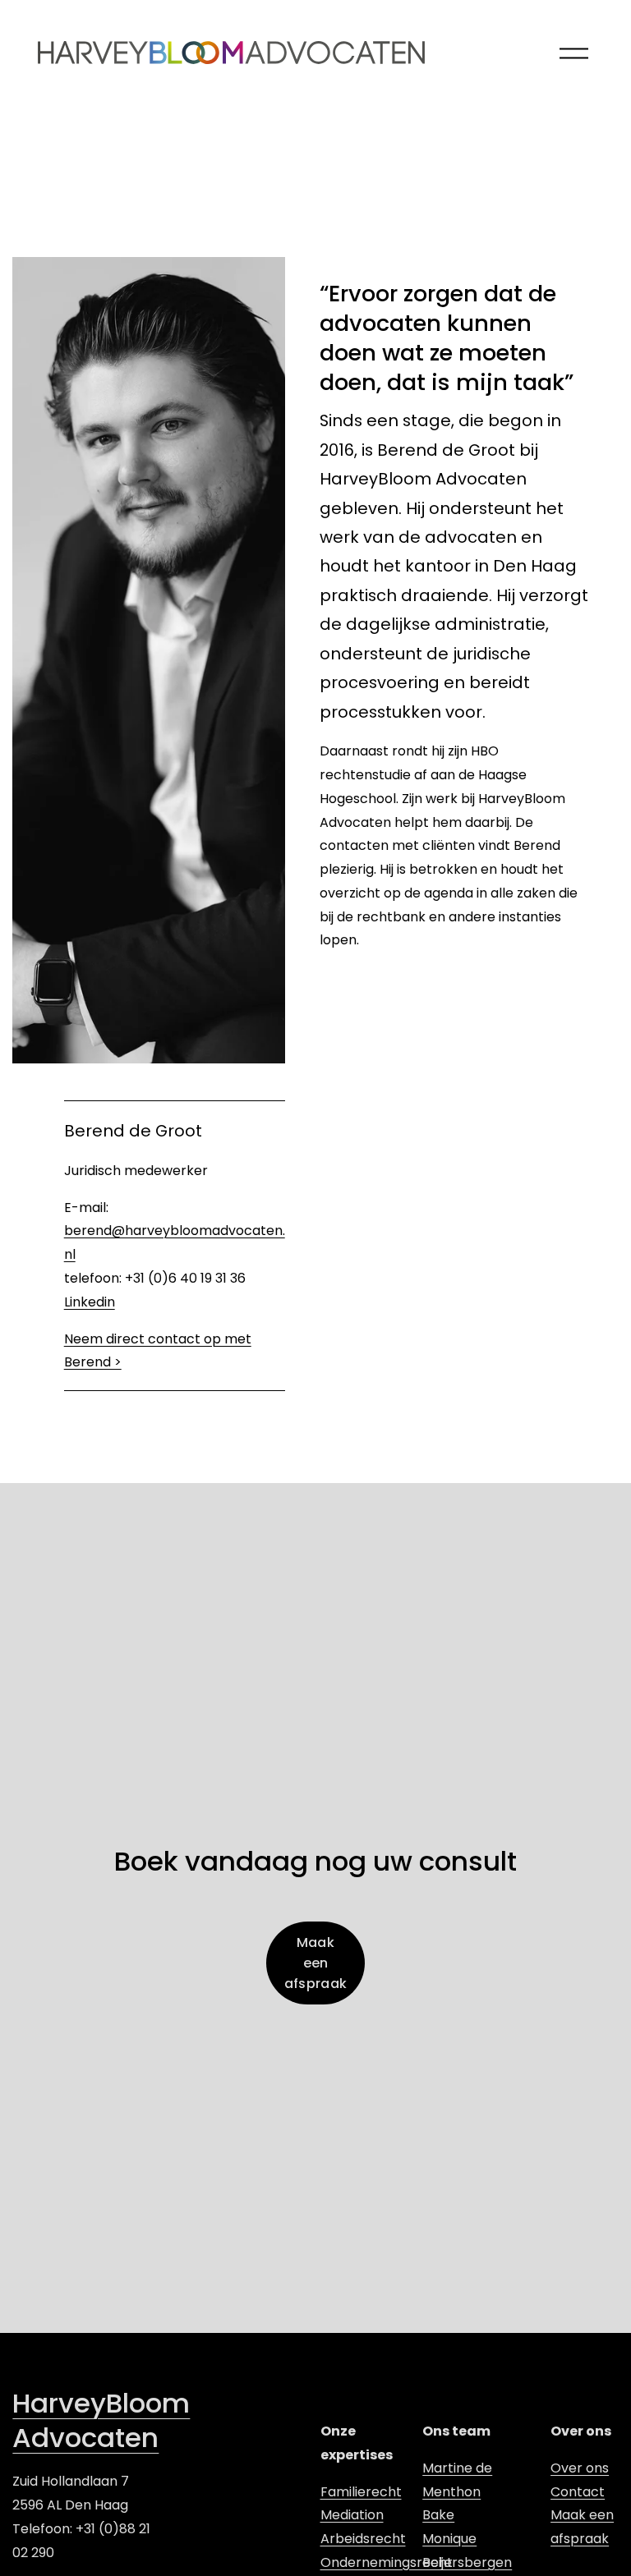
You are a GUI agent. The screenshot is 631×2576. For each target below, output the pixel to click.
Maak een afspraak (316, 1963)
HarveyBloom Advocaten (101, 2421)
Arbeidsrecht (363, 2539)
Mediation (352, 2515)
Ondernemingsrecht (387, 2562)
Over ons (580, 2468)
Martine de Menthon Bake (457, 2492)
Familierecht (361, 2492)
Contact (578, 2492)
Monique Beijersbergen (467, 2551)
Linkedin (90, 1302)
